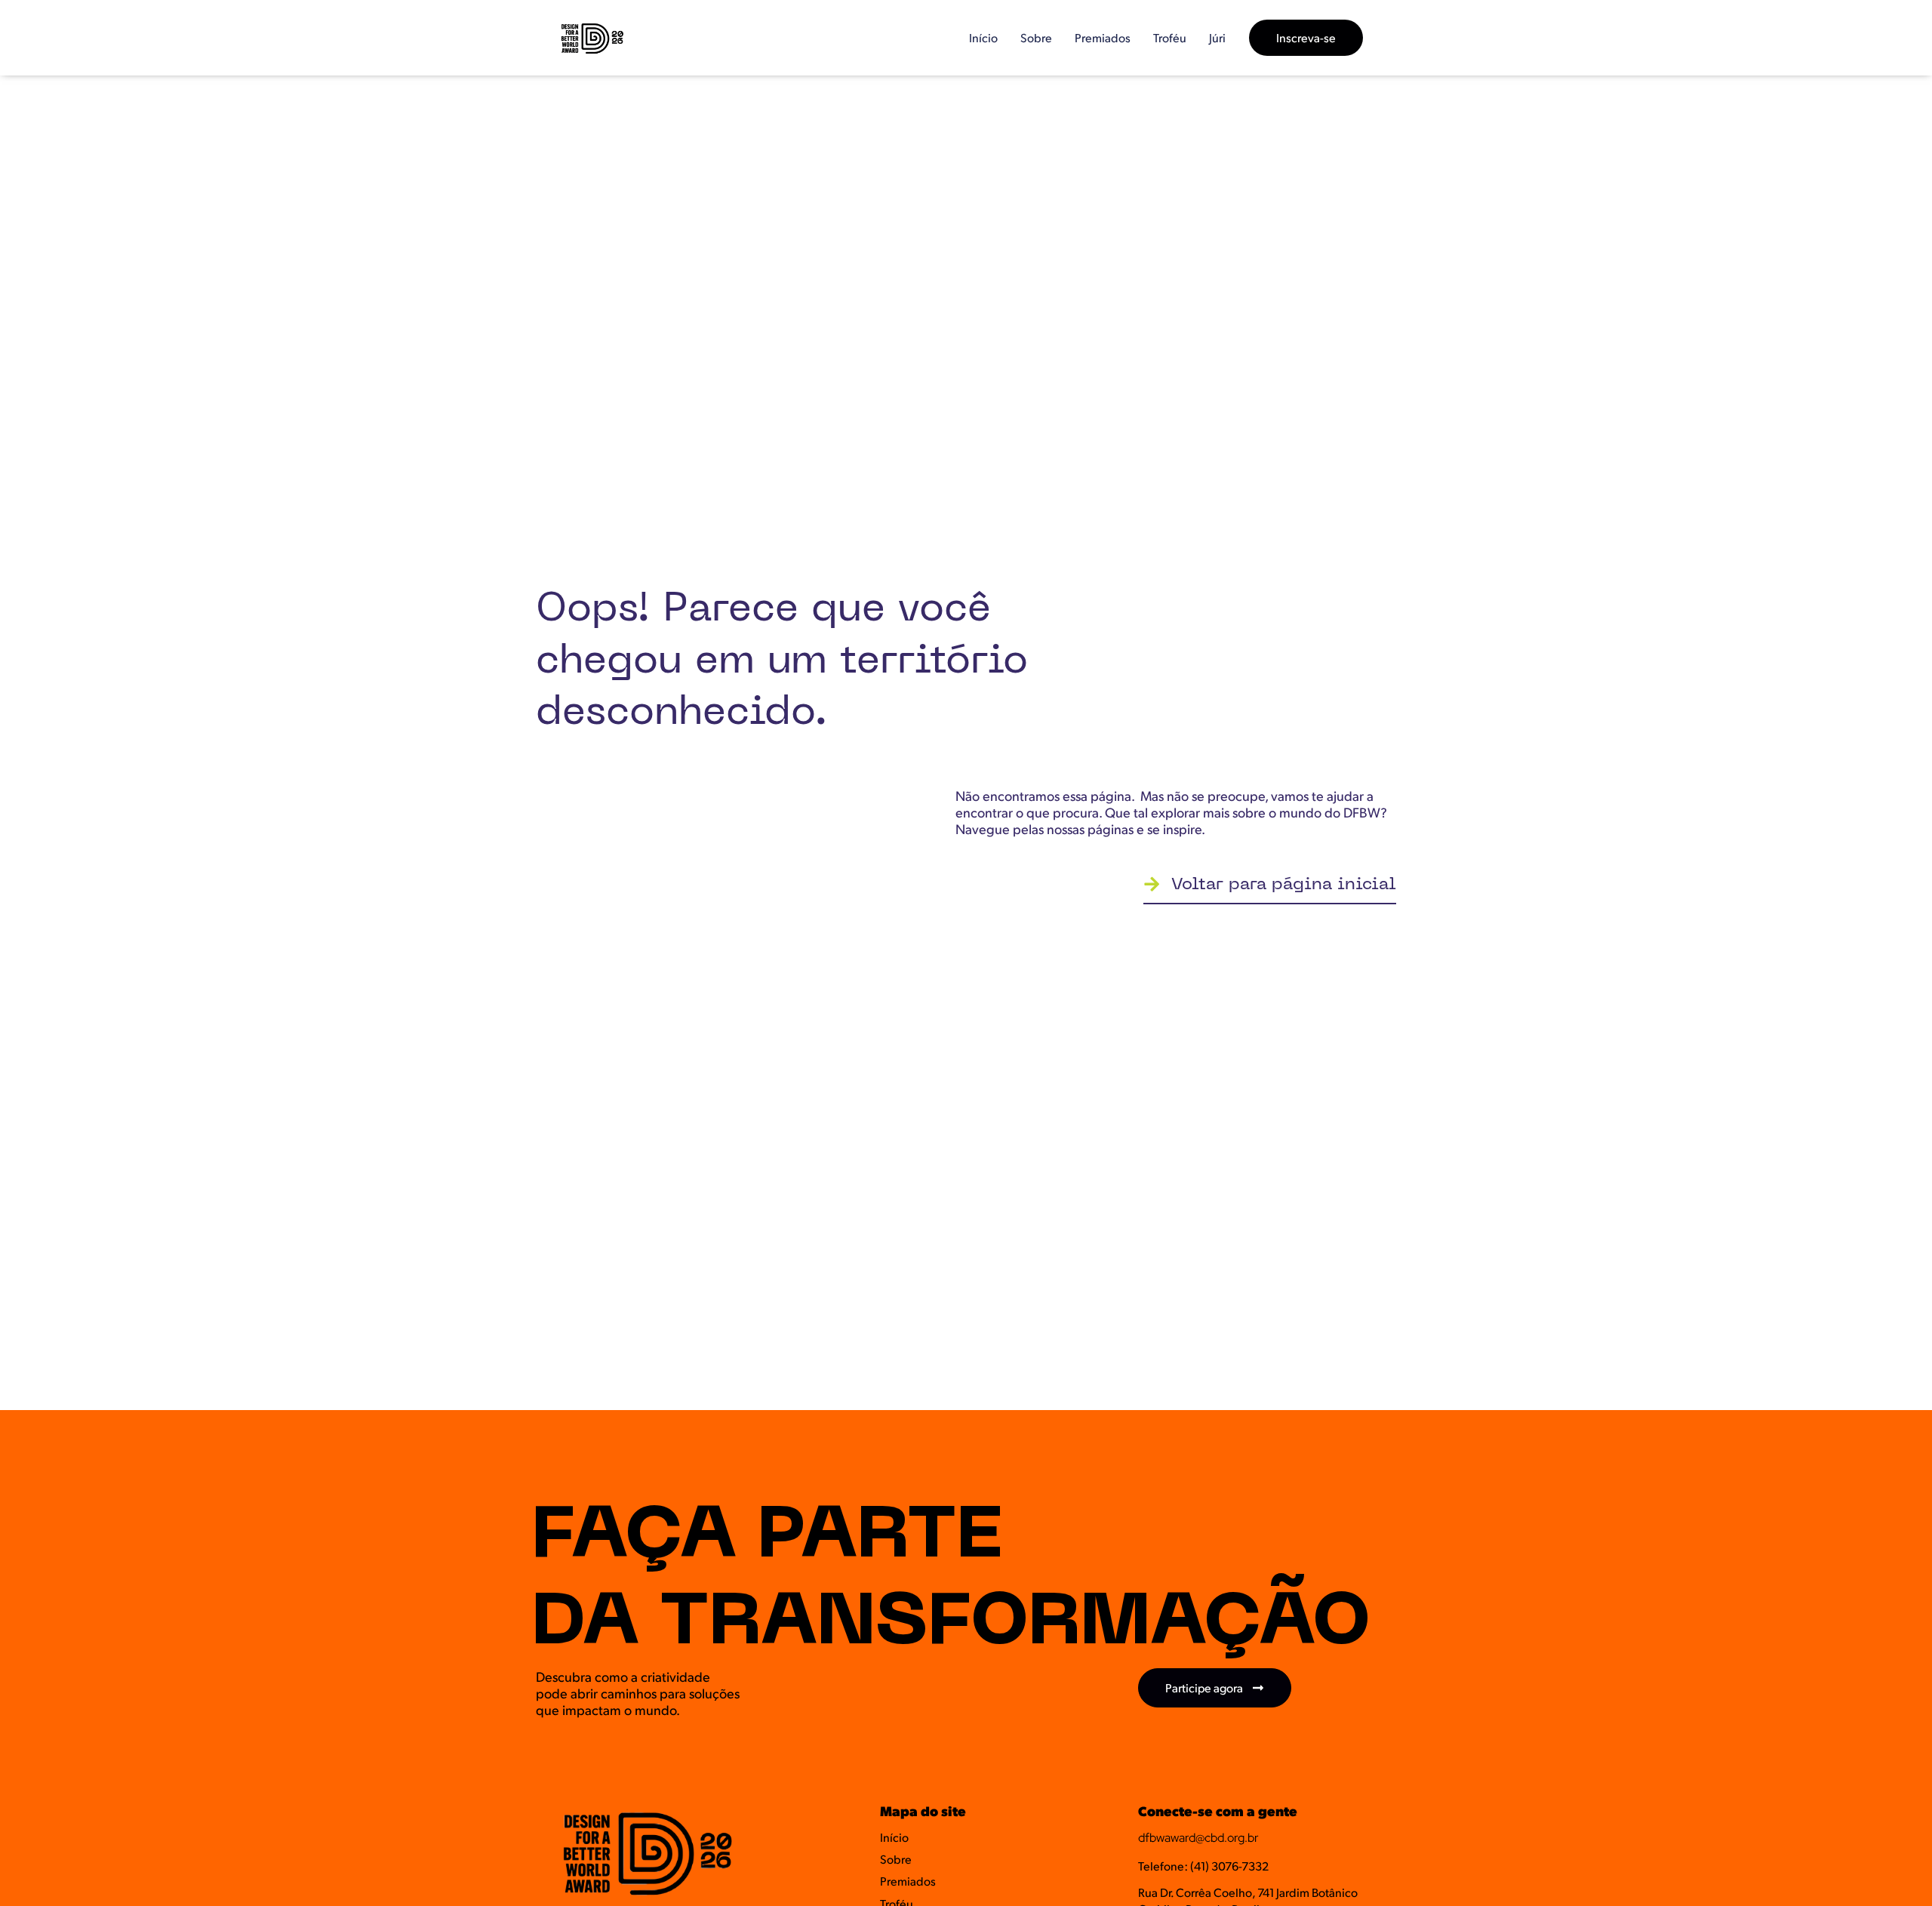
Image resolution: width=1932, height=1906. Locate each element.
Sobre (1036, 37)
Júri (1217, 37)
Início (983, 37)
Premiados (1103, 37)
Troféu (1170, 37)
